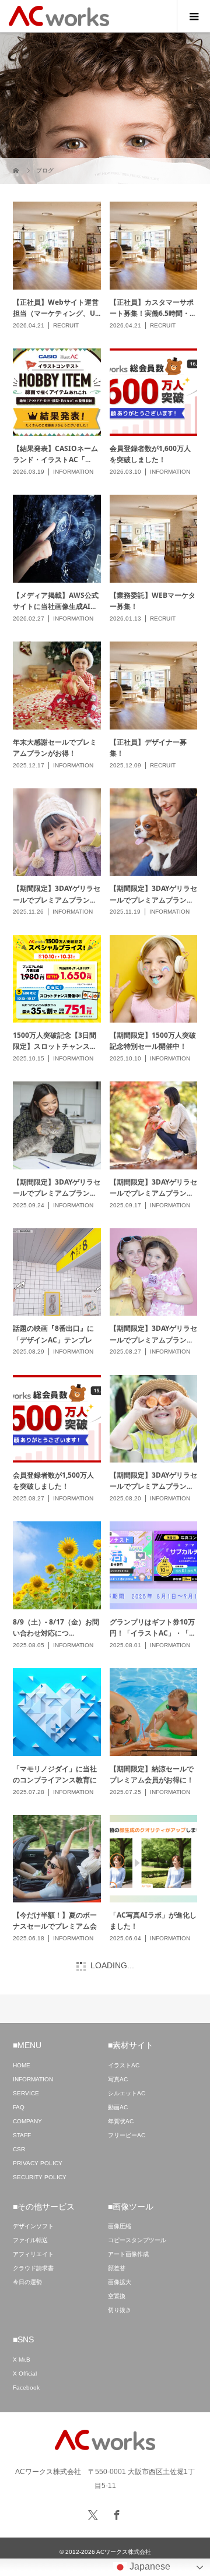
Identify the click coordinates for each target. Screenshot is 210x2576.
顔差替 (117, 2268)
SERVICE (26, 2093)
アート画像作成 (128, 2254)
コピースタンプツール (137, 2240)
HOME (22, 2065)
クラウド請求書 (33, 2268)
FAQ (19, 2107)
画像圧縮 (120, 2226)
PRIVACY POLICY (38, 2163)
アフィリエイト (33, 2254)
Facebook (26, 2388)
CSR (19, 2149)
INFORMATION (33, 2079)
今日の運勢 (27, 2282)
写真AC (118, 2079)
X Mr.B (22, 2360)
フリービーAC (127, 2135)
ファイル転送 (30, 2240)
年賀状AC (121, 2121)
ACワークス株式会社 (124, 2552)
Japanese (149, 2566)
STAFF (22, 2135)
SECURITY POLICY (40, 2177)
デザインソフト (33, 2226)
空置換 (117, 2296)
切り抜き (120, 2310)
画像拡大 (120, 2282)
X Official (25, 2374)
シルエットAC (127, 2093)
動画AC (118, 2107)
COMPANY (27, 2121)
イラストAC (124, 2065)
